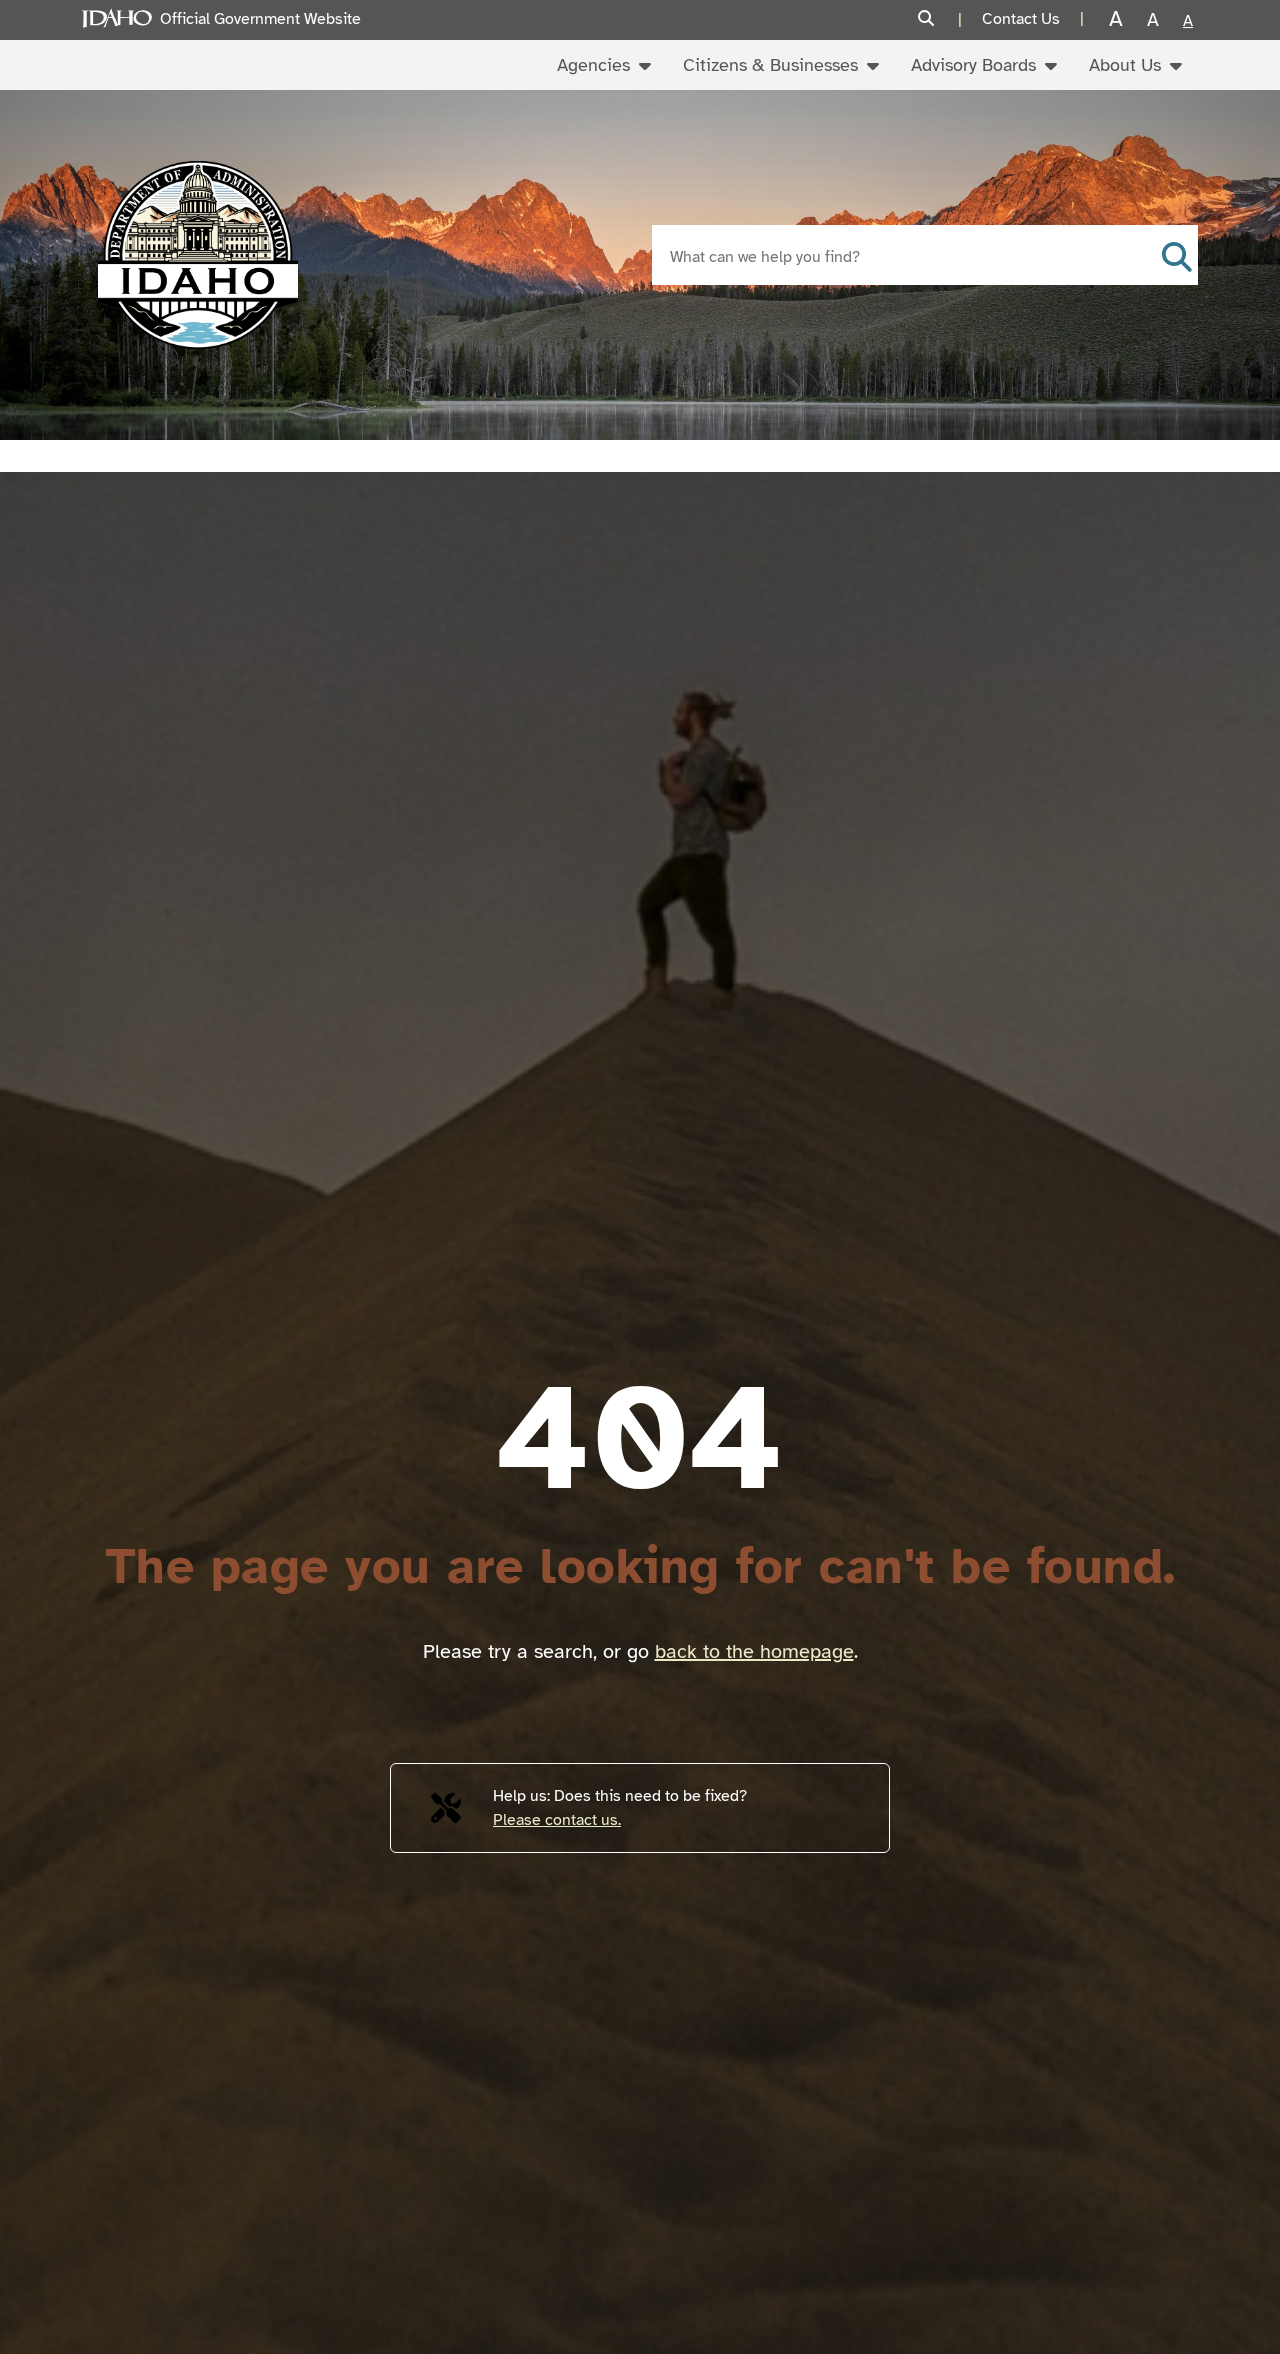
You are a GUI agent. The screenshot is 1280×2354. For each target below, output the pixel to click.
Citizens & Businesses (770, 65)
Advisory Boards (973, 65)
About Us (1125, 65)
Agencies (593, 65)
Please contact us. (557, 1820)
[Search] (940, 19)
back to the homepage (754, 1651)
